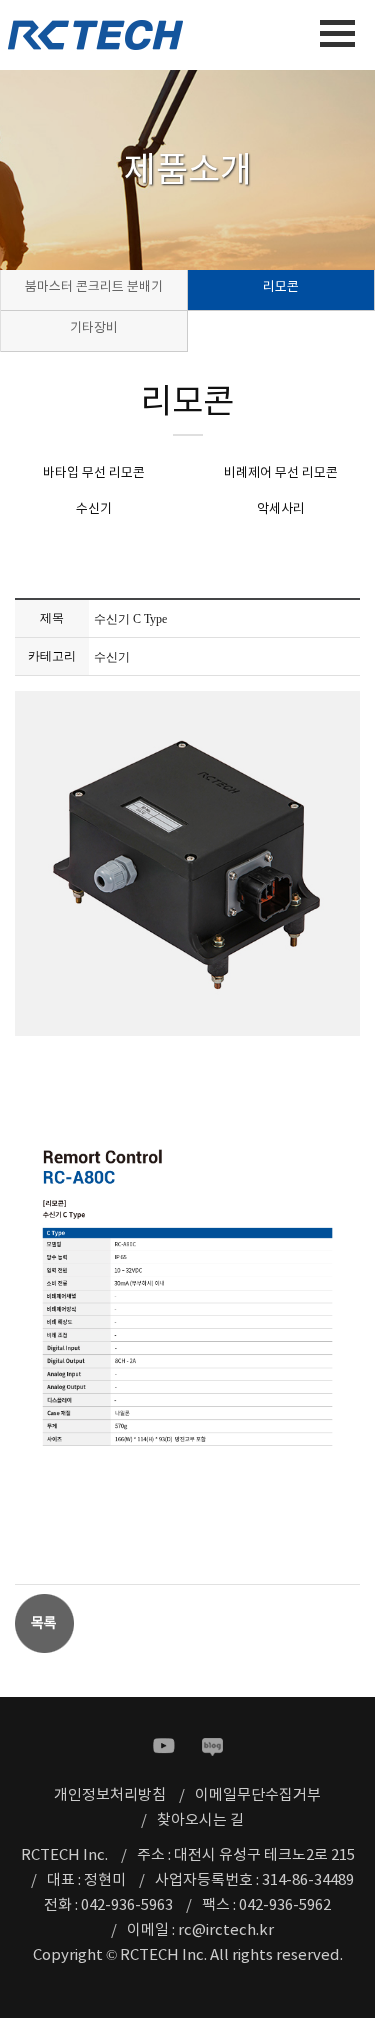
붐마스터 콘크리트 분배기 (94, 287)
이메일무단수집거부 (258, 1795)
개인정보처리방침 (110, 1795)
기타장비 (94, 328)
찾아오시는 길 (200, 1820)
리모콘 (281, 287)
